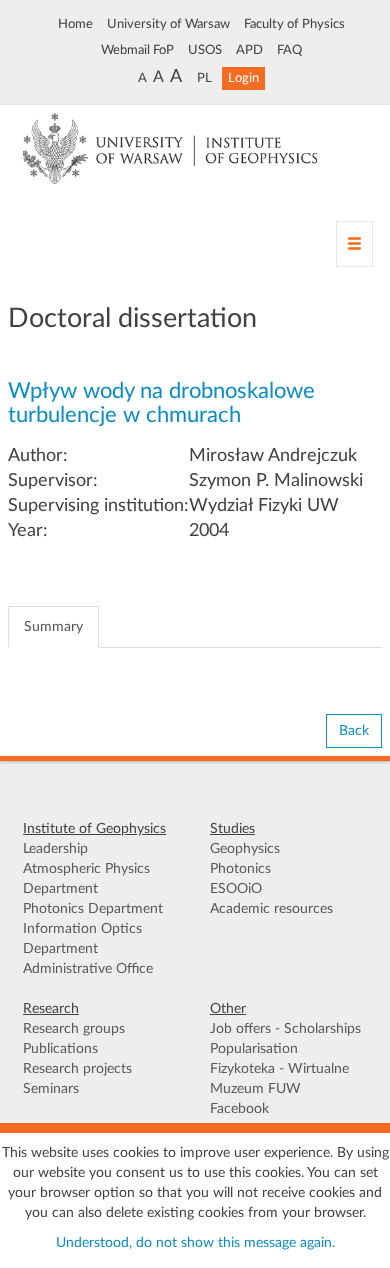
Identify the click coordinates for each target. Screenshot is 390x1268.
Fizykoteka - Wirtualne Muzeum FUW (279, 1079)
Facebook (239, 1109)
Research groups (74, 1029)
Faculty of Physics (294, 24)
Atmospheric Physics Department (86, 879)
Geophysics (245, 849)
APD (249, 50)
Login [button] (243, 78)
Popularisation (254, 1049)
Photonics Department (93, 909)
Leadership (55, 849)
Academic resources (271, 909)
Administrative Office (88, 969)
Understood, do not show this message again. (195, 1243)
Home (75, 24)
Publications (60, 1049)
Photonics (240, 869)
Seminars (51, 1089)
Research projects (77, 1069)
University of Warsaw (168, 24)
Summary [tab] (53, 627)
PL (204, 78)
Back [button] (354, 731)
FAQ (289, 50)
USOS (205, 50)
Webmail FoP (137, 50)
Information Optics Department (82, 939)
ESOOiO (236, 889)
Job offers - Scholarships (285, 1029)
